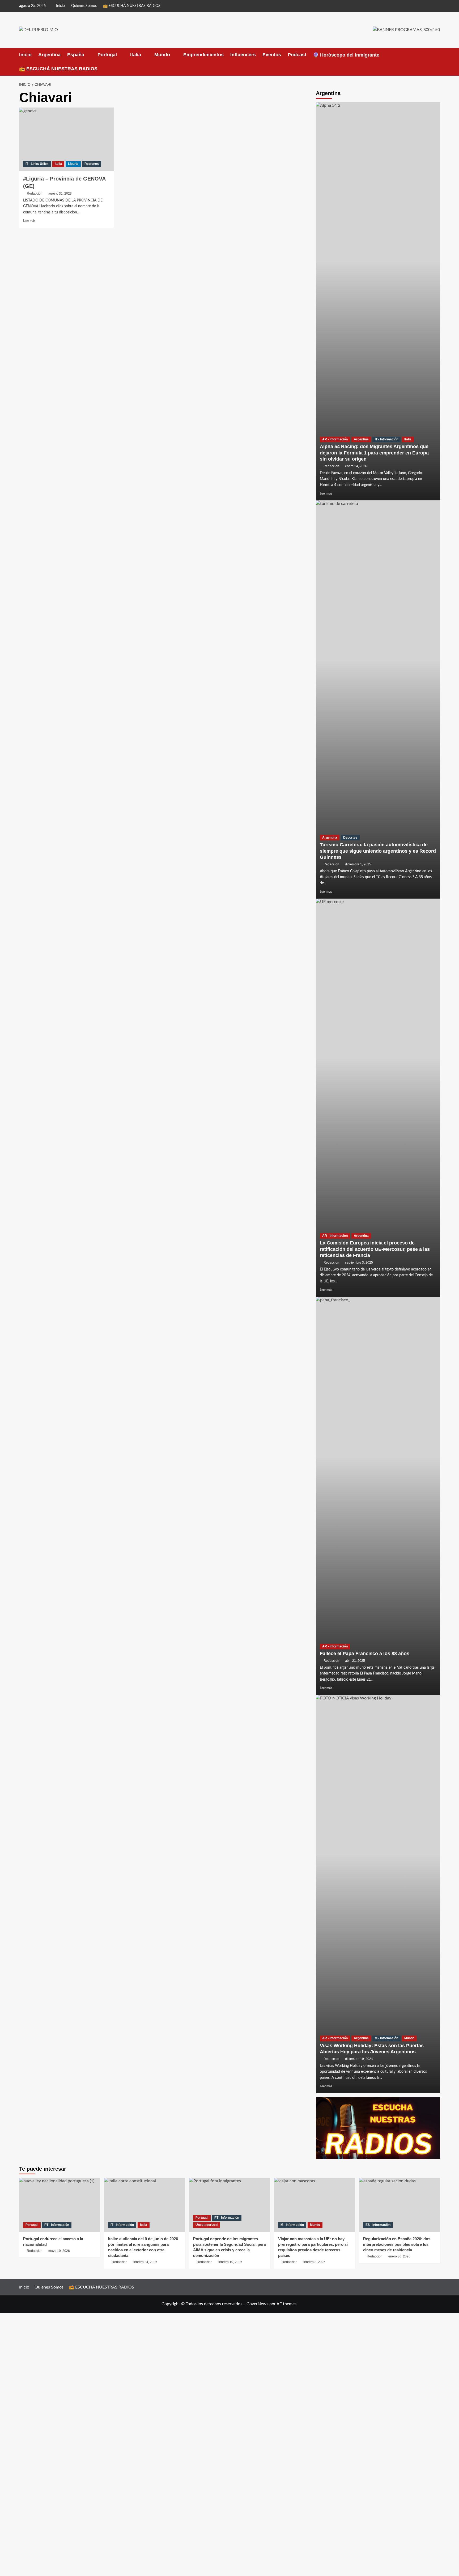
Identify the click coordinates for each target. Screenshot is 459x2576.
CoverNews (257, 2304)
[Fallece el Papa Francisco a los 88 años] (378, 1496)
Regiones (92, 164)
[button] (437, 62)
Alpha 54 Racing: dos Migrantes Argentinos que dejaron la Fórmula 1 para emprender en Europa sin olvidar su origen (374, 453)
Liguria (73, 164)
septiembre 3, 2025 (359, 1263)
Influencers (243, 55)
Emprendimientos (203, 55)
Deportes (350, 838)
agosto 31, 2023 (60, 194)
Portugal (107, 55)
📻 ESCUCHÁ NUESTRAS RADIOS (132, 6)
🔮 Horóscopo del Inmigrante (346, 55)
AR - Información (335, 439)
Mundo (162, 55)
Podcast (297, 55)
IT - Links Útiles (37, 164)
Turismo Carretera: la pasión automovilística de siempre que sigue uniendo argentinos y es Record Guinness (378, 851)
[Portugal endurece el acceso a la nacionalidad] (60, 2205)
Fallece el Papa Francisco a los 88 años (365, 1654)
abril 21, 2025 (355, 1661)
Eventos (272, 55)
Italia (136, 55)
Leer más (29, 221)
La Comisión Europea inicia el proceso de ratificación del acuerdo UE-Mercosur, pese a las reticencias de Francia (375, 1249)
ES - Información (378, 2225)
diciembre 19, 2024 (359, 2059)
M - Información (386, 2038)
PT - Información (57, 2225)
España (76, 55)
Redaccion (35, 194)
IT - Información (386, 439)
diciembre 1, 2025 (358, 864)
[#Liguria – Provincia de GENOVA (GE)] (67, 139)
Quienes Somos (84, 6)
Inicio (60, 6)
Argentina (49, 55)
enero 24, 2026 (356, 466)
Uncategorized (207, 2225)
